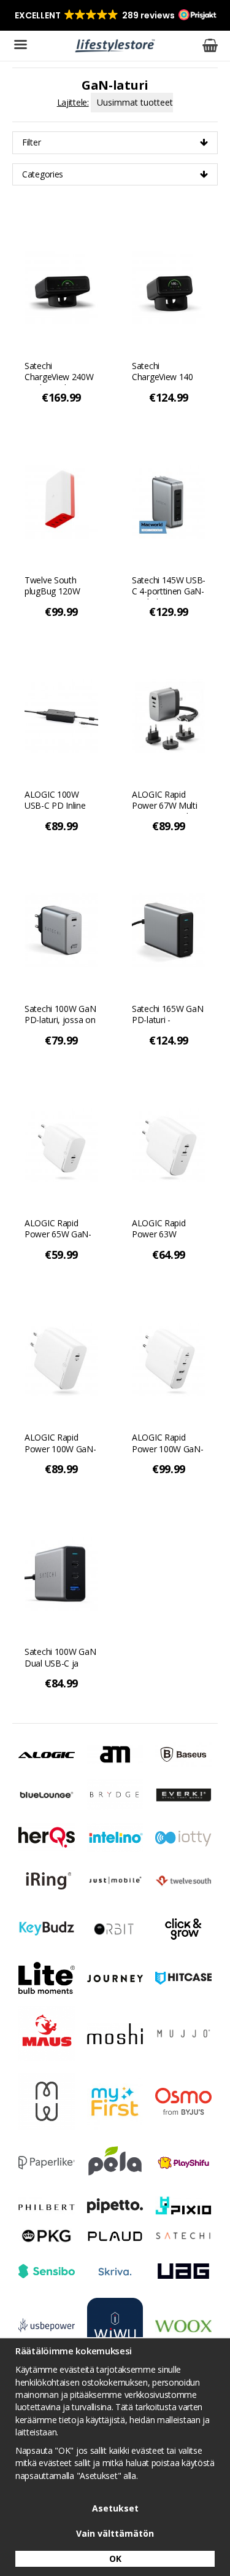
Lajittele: (73, 102)
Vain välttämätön (115, 2533)
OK (115, 2558)
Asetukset (115, 2508)
